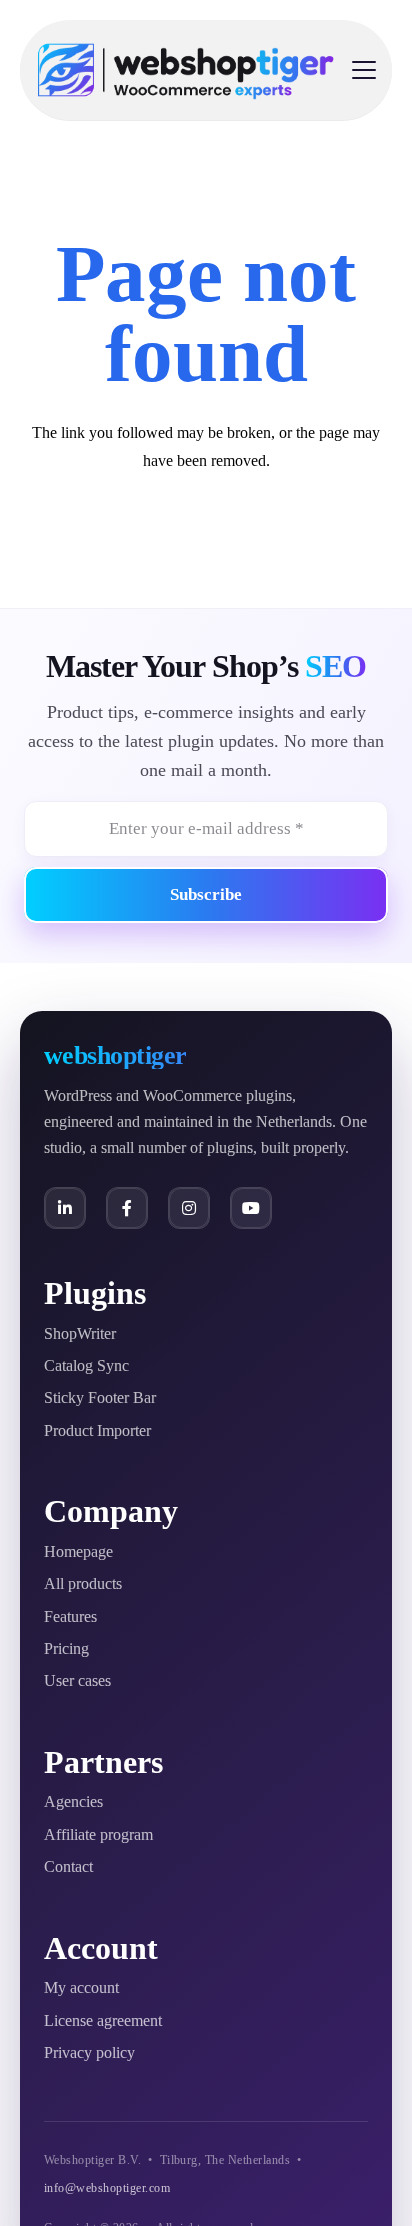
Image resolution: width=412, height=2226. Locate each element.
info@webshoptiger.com (107, 2188)
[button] (364, 70)
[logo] (186, 70)
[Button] (65, 1208)
